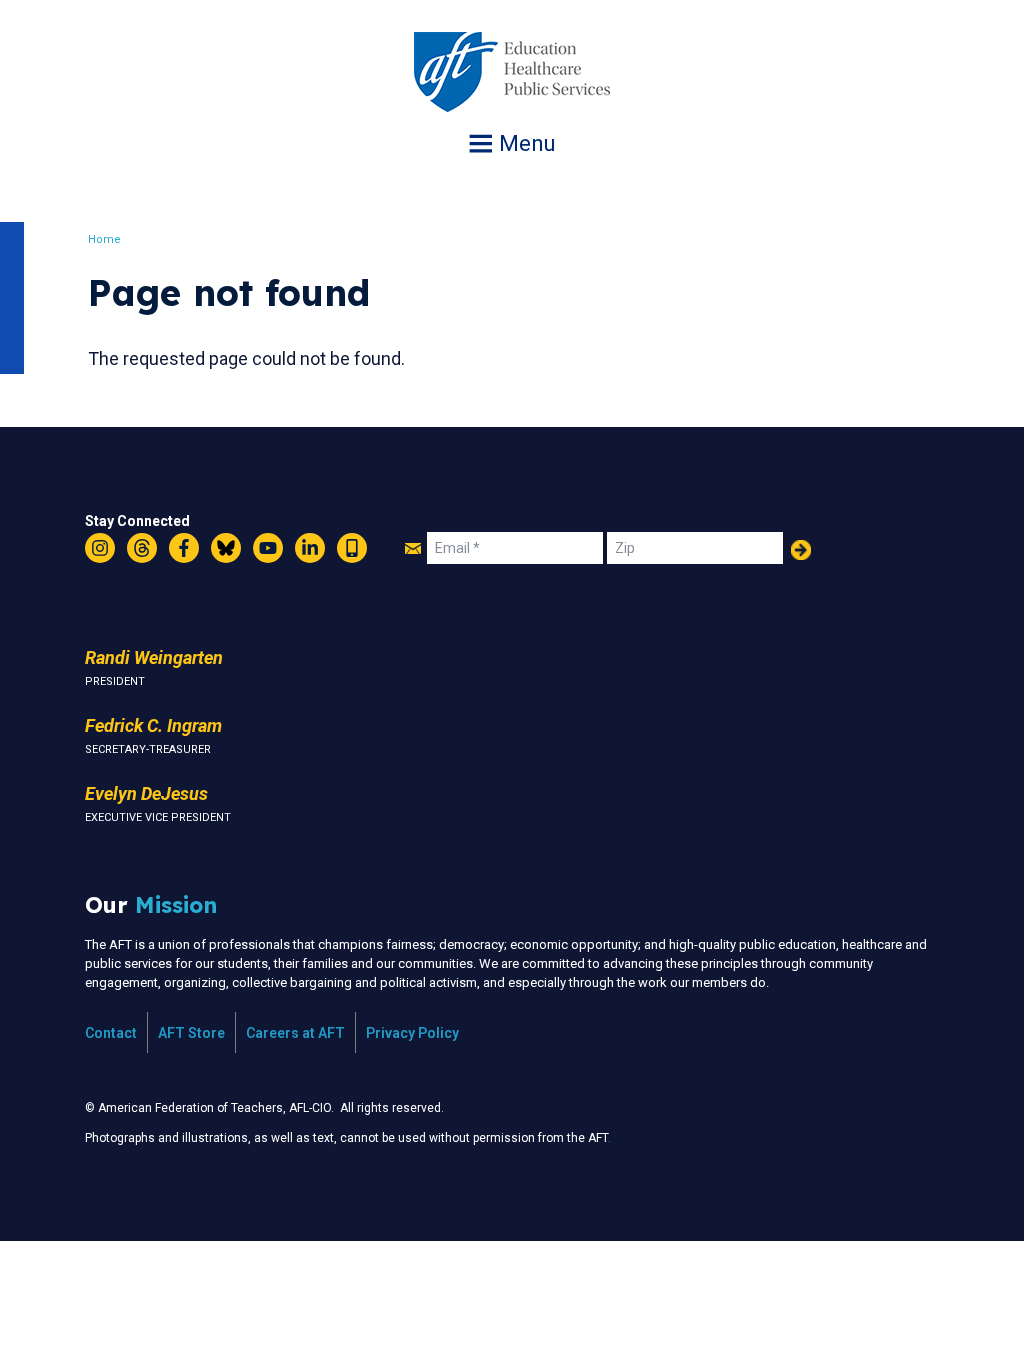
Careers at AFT (295, 1033)
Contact (111, 1033)
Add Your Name (801, 550)
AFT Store (191, 1033)
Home (104, 239)
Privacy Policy (412, 1033)
